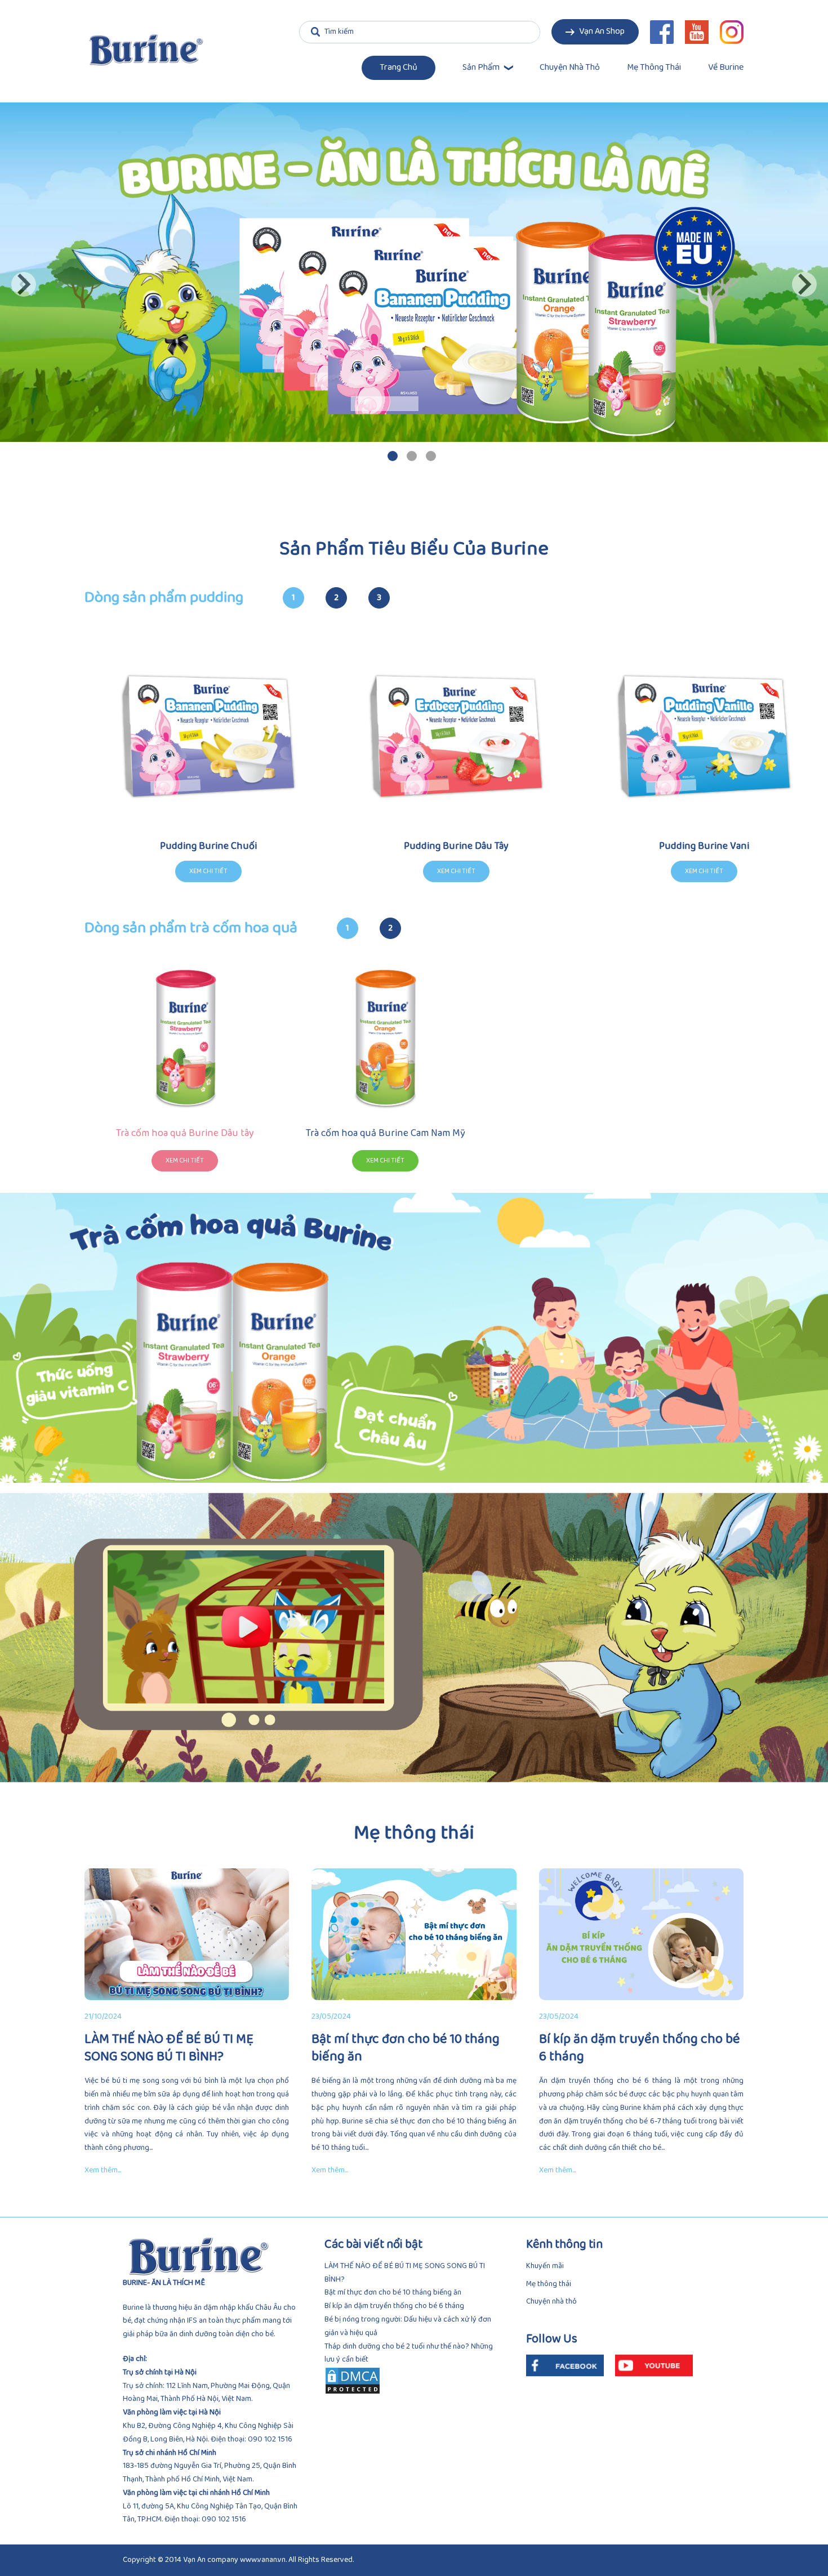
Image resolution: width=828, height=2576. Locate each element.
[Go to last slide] (24, 284)
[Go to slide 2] (412, 456)
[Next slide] (804, 284)
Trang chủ (399, 68)
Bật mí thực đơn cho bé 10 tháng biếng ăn (393, 2293)
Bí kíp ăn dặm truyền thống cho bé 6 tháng (394, 2306)
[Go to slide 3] (431, 456)
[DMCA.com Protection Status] (414, 2381)
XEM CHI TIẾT (185, 1161)
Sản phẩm (481, 68)
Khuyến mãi (545, 2266)
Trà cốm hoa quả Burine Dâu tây (185, 1133)
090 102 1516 (270, 2439)
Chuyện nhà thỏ (570, 68)
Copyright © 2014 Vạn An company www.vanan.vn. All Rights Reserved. (238, 2560)
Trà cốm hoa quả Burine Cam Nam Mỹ (386, 1133)
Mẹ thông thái (654, 68)
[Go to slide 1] (393, 456)
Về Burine (726, 68)
